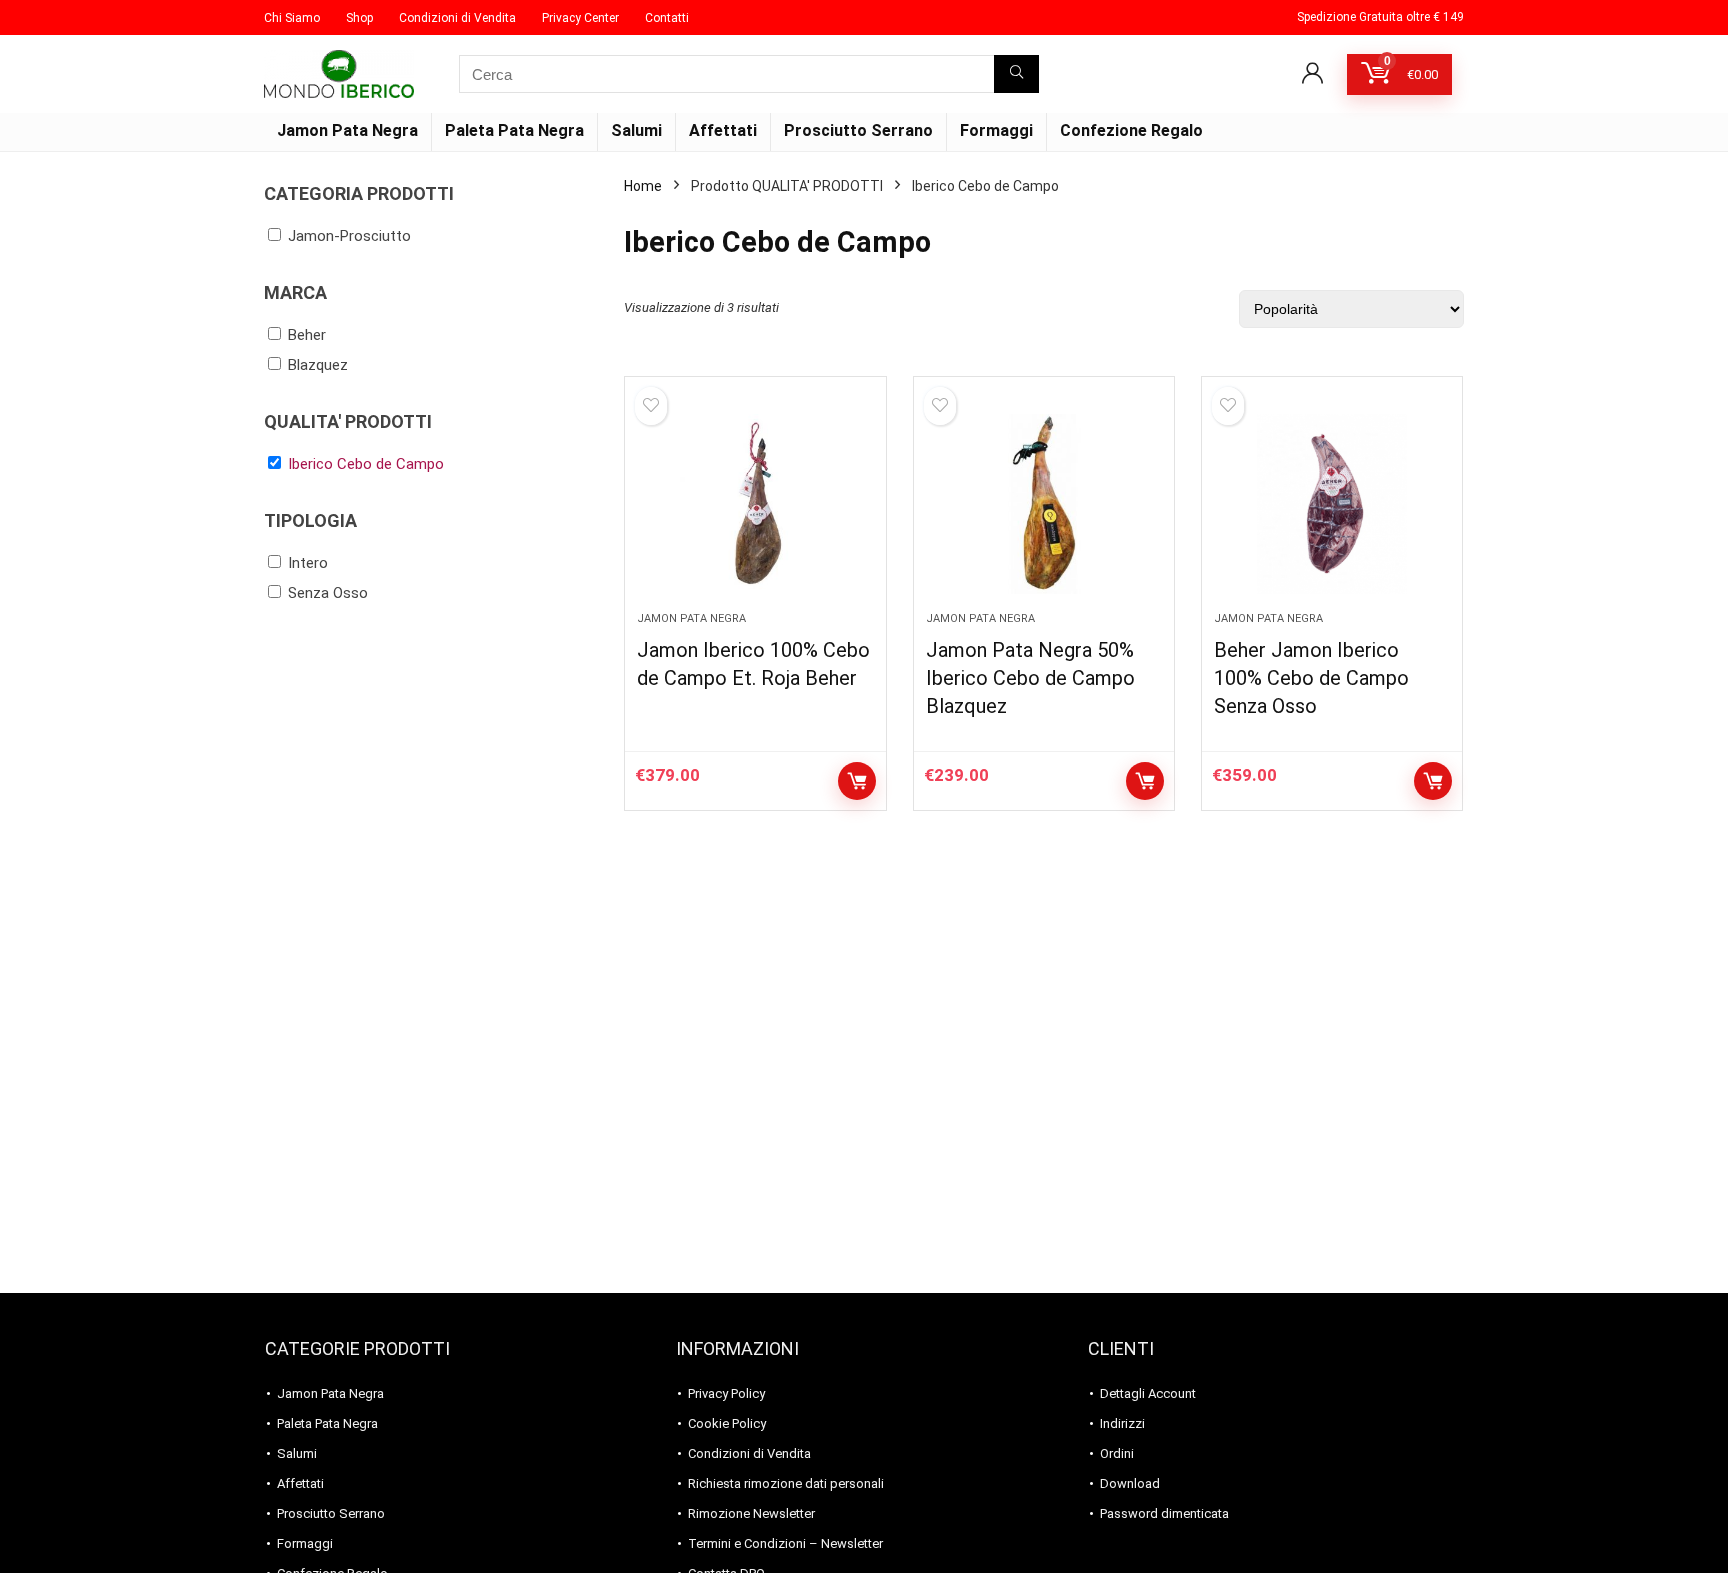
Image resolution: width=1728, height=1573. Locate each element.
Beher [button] (307, 335)
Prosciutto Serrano (858, 130)
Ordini (1117, 1453)
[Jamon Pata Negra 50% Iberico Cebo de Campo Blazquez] (1044, 504)
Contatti (667, 18)
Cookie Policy (727, 1423)
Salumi (636, 130)
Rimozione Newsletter (751, 1513)
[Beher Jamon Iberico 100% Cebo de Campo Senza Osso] (1332, 504)
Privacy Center (580, 18)
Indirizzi (1122, 1423)
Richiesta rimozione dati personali (786, 1483)
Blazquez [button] (318, 365)
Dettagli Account (1148, 1393)
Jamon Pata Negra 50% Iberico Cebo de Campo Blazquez (1030, 678)
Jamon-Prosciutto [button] (349, 236)
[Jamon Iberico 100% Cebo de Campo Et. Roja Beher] (755, 504)
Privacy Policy (726, 1393)
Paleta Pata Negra (514, 130)
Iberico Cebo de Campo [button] (366, 464)
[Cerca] (1016, 74)
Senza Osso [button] (328, 593)
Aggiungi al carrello (857, 781)
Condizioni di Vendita (457, 18)
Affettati (723, 130)
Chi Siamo (292, 18)
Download (1130, 1483)
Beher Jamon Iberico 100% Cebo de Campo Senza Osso (1311, 678)
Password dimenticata (1164, 1513)
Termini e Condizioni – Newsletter (785, 1543)
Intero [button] (308, 563)
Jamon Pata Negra (347, 130)
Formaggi (996, 130)
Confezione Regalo (1131, 130)
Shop (359, 18)
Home (643, 186)
